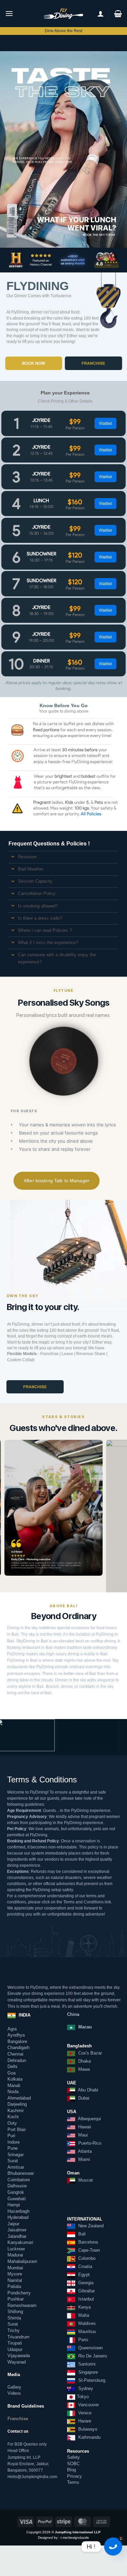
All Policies (91, 814)
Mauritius (87, 2332)
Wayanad (17, 2362)
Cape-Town (88, 2250)
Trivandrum (18, 2337)
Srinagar (16, 2155)
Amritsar (16, 2167)
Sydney (85, 2388)
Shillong (15, 2312)
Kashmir (16, 2111)
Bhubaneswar (21, 2173)
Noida (13, 2092)
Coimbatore (19, 2180)
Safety (73, 2457)
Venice (84, 2413)
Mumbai (15, 2268)
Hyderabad (18, 2217)
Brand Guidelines (26, 2406)
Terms (73, 2482)
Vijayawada (19, 2356)
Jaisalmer (17, 2230)
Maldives (86, 2323)
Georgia (85, 2283)
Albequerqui (89, 2119)
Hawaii (84, 2127)
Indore (14, 2142)
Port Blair (17, 2129)
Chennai (15, 2054)
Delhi (12, 2067)
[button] (9, 13)
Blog (71, 2470)
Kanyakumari (20, 2242)
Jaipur (13, 2224)
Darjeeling (17, 2104)
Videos (14, 2393)
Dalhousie (17, 2186)
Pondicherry (19, 2293)
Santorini (86, 2364)
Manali (14, 2086)
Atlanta (84, 2151)
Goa (12, 2073)
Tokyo (83, 2397)
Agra (12, 2029)
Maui (82, 2135)
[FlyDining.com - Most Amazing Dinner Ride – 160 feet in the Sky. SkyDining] (64, 14)
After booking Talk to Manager (57, 1181)
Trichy (14, 2330)
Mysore (15, 2274)
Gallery (14, 2387)
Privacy (75, 2476)
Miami (83, 2159)
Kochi (13, 2117)
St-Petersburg (91, 2380)
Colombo (86, 2258)
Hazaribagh (18, 2211)
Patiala (14, 2286)
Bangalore (17, 2041)
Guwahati (17, 2199)
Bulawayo (87, 2429)
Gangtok (16, 2192)
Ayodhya (16, 2035)
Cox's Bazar (90, 2053)
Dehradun (17, 2060)
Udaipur (15, 2349)
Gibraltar (86, 2291)
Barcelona (87, 2242)
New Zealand (90, 2226)
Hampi (14, 2205)
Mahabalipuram (22, 2261)
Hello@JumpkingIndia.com (32, 2477)
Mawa (84, 2069)
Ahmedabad (19, 2098)
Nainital (15, 2280)
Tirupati (15, 2343)
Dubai (83, 2098)
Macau (84, 2027)
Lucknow (16, 2249)
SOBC (73, 2464)
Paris (83, 2340)
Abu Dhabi (88, 2090)
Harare (84, 2421)
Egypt (83, 2275)
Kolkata (15, 2079)
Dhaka (84, 2061)
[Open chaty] (113, 2547)
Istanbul (85, 2299)
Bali (81, 2234)
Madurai (15, 2255)
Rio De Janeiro (92, 2356)
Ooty (12, 2123)
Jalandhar (17, 2236)
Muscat (85, 2180)
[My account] (101, 14)
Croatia (84, 2266)
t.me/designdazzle (75, 2538)
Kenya (84, 2307)
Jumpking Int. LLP (24, 2457)
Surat (13, 2161)
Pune (13, 2148)
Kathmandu (89, 2437)
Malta (83, 2315)
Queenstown (90, 2348)
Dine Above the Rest (63, 31)
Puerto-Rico (89, 2143)
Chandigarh (18, 2048)
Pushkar (16, 2299)
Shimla (14, 2318)
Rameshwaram (22, 2305)
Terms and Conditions (83, 1902)
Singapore (87, 2372)
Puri (11, 2136)
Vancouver (88, 2405)
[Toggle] (13, 857)
